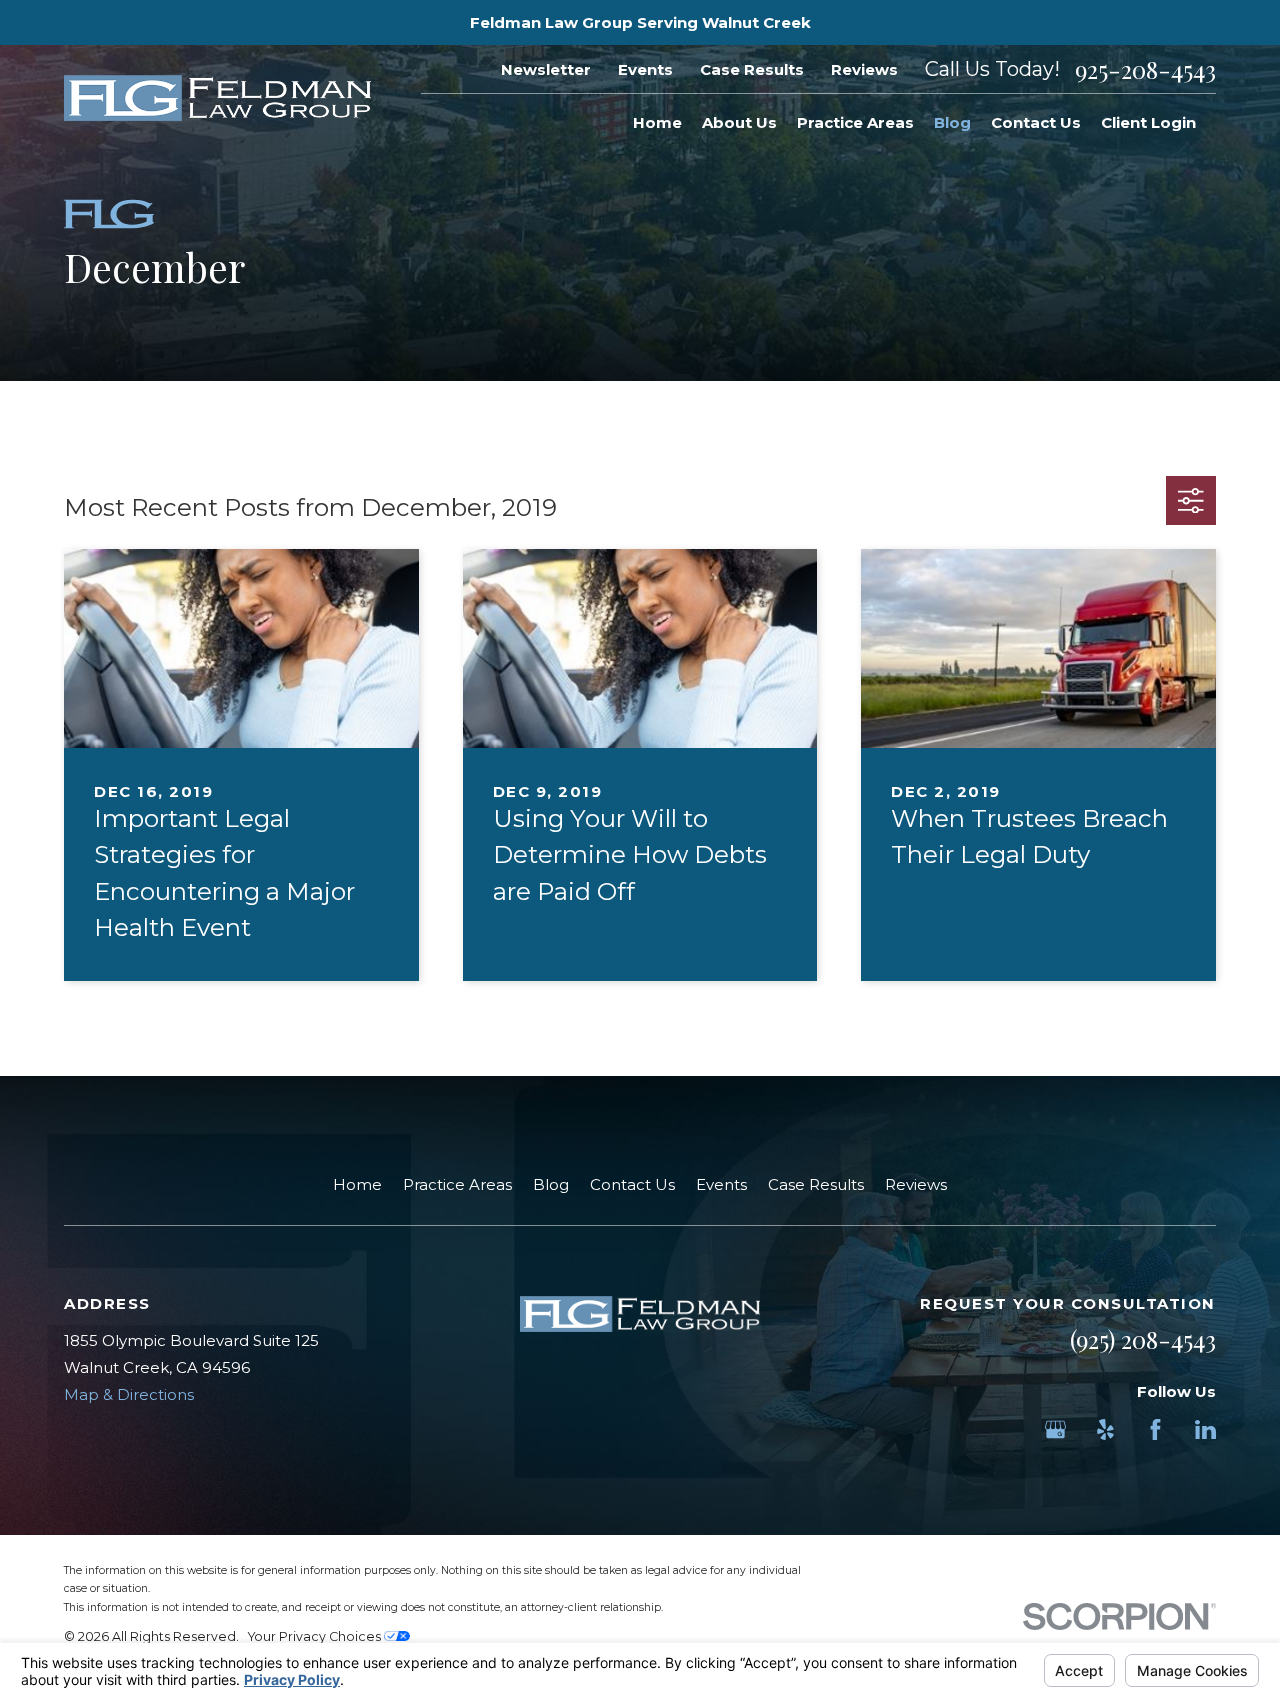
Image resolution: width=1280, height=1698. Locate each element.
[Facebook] (1155, 1429)
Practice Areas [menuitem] (855, 122)
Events (645, 69)
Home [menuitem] (657, 122)
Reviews (864, 69)
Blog (551, 1184)
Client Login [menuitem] (1148, 122)
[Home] (217, 98)
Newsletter (546, 69)
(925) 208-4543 (1143, 1339)
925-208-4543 (1145, 69)
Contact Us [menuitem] (1036, 122)
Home (357, 1184)
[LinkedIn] (1205, 1429)
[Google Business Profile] (1055, 1429)
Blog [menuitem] (952, 122)
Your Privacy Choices (316, 1636)
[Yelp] (1105, 1429)
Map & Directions (129, 1394)
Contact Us (632, 1184)
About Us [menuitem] (739, 122)
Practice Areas (457, 1184)
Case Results (752, 69)
